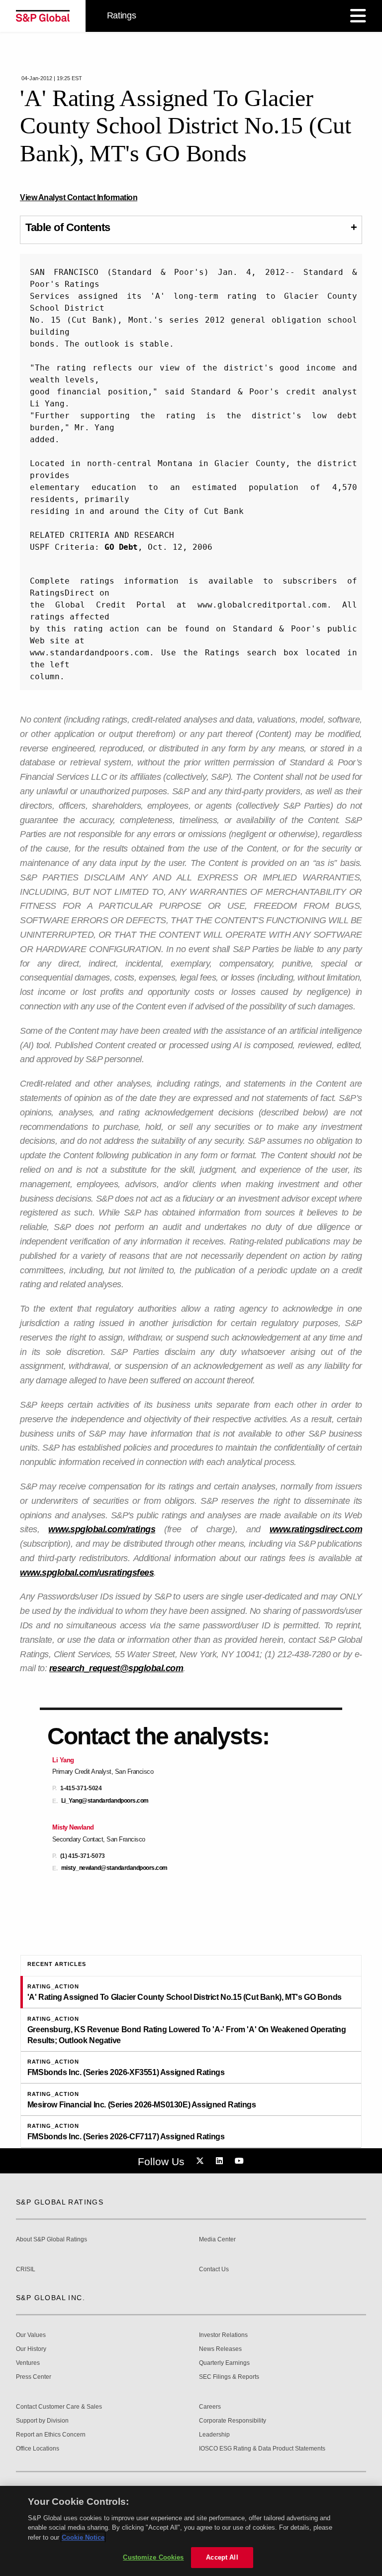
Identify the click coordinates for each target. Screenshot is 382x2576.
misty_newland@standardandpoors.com (114, 1868)
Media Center (217, 2240)
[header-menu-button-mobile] (358, 16)
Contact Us (214, 2269)
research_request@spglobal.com (116, 1668)
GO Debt (121, 547)
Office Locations (38, 2449)
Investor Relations (223, 2335)
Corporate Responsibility (233, 2421)
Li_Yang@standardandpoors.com (105, 1801)
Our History (31, 2349)
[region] (191, 2531)
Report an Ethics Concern (51, 2435)
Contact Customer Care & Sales (59, 2407)
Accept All (222, 2557)
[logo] (43, 16)
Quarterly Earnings (224, 2363)
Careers (210, 2407)
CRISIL (26, 2269)
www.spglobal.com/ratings (102, 1529)
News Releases (220, 2349)
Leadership (214, 2435)
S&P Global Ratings (60, 2202)
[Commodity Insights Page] (201, 2161)
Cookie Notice (83, 2537)
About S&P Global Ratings (51, 2240)
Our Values (31, 2335)
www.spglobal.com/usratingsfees (87, 1573)
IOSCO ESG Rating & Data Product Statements (262, 2449)
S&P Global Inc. (50, 2298)
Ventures (28, 2363)
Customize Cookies (153, 2557)
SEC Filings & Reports (229, 2377)
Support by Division (42, 2421)
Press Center (34, 2377)
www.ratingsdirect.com (316, 1529)
